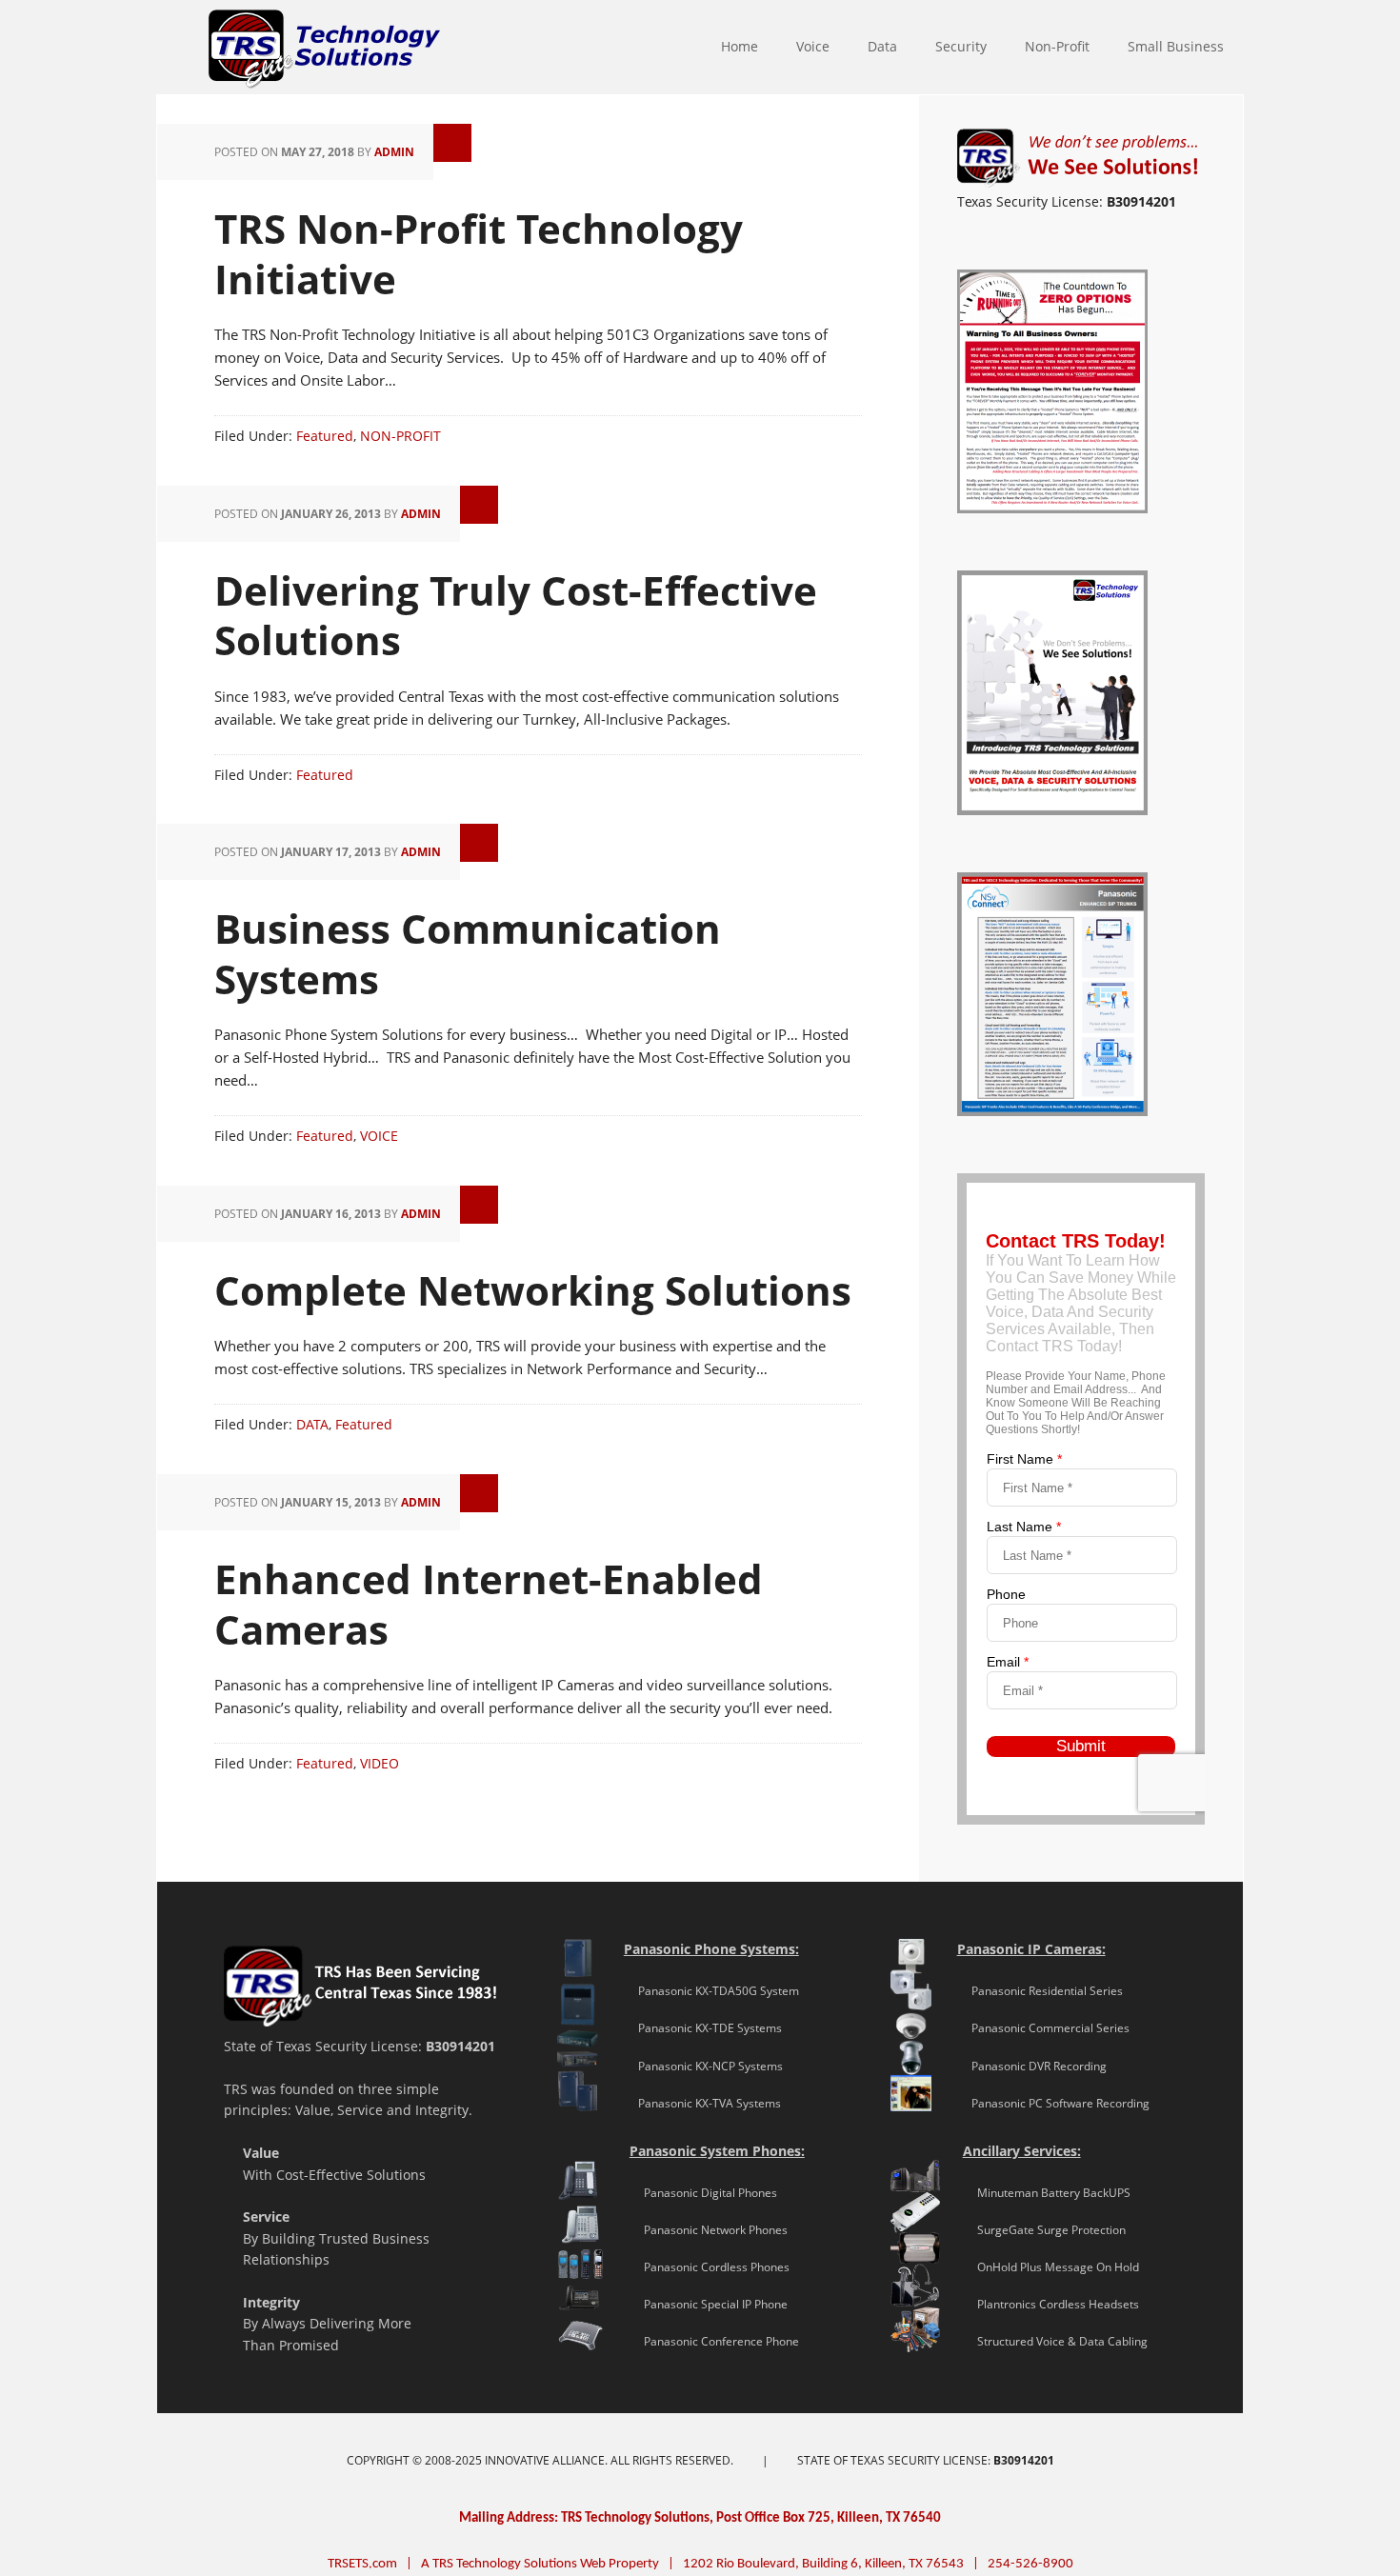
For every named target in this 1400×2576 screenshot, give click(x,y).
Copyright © (386, 2460)
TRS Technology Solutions (166, 48)
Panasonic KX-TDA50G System (711, 1991)
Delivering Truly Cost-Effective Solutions (516, 615)
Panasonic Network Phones (709, 2230)
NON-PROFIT (400, 436)
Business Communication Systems (468, 953)
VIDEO (380, 1763)
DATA (312, 1424)
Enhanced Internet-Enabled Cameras (489, 1604)
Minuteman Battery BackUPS (1047, 2193)
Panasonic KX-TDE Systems (703, 2028)
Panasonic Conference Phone (714, 2341)
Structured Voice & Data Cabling (1055, 2341)
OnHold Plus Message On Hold (1051, 2267)
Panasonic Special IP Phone (709, 2304)
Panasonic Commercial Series (1043, 2028)
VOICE (379, 1136)
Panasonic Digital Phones (703, 2193)
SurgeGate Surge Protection (1044, 2230)
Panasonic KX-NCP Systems (703, 2066)
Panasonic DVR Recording (1032, 2066)
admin (394, 152)
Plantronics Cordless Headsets (1051, 2304)
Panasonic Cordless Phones (710, 2267)
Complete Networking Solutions (533, 1290)
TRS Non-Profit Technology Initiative (479, 253)
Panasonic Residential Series (1040, 1991)
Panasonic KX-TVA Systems (702, 2103)
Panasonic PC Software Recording (1053, 2103)
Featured (325, 436)
